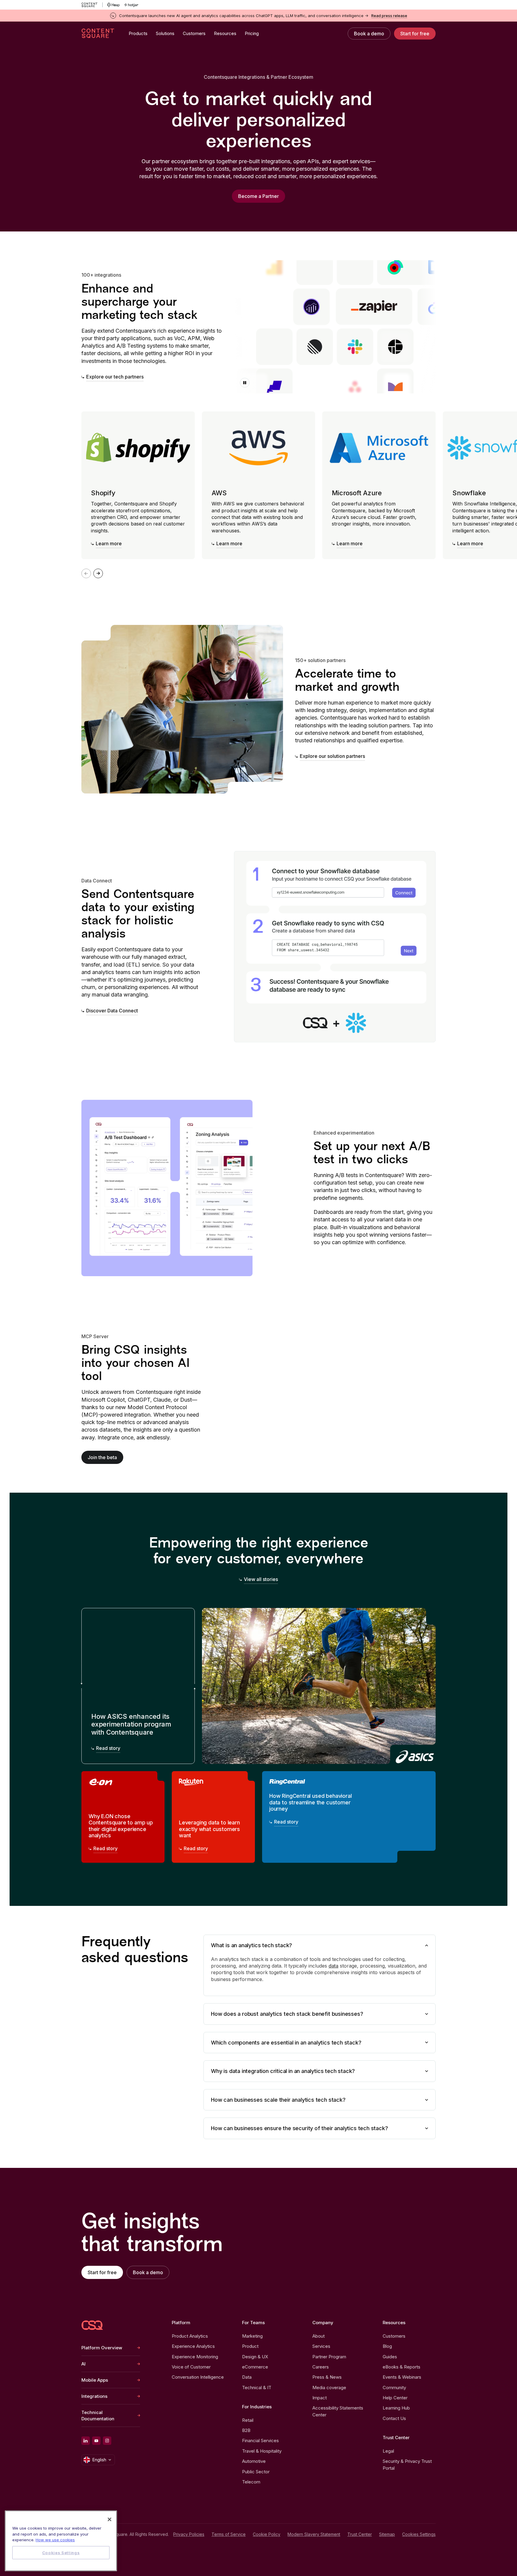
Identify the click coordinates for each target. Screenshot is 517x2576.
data (333, 1966)
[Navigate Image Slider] (98, 573)
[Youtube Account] (96, 2441)
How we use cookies (55, 2540)
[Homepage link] (92, 2325)
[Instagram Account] (107, 2441)
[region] (61, 2541)
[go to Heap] (114, 5)
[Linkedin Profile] (86, 2441)
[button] (245, 383)
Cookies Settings (419, 2534)
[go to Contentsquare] (92, 5)
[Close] (110, 2519)
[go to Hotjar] (131, 5)
